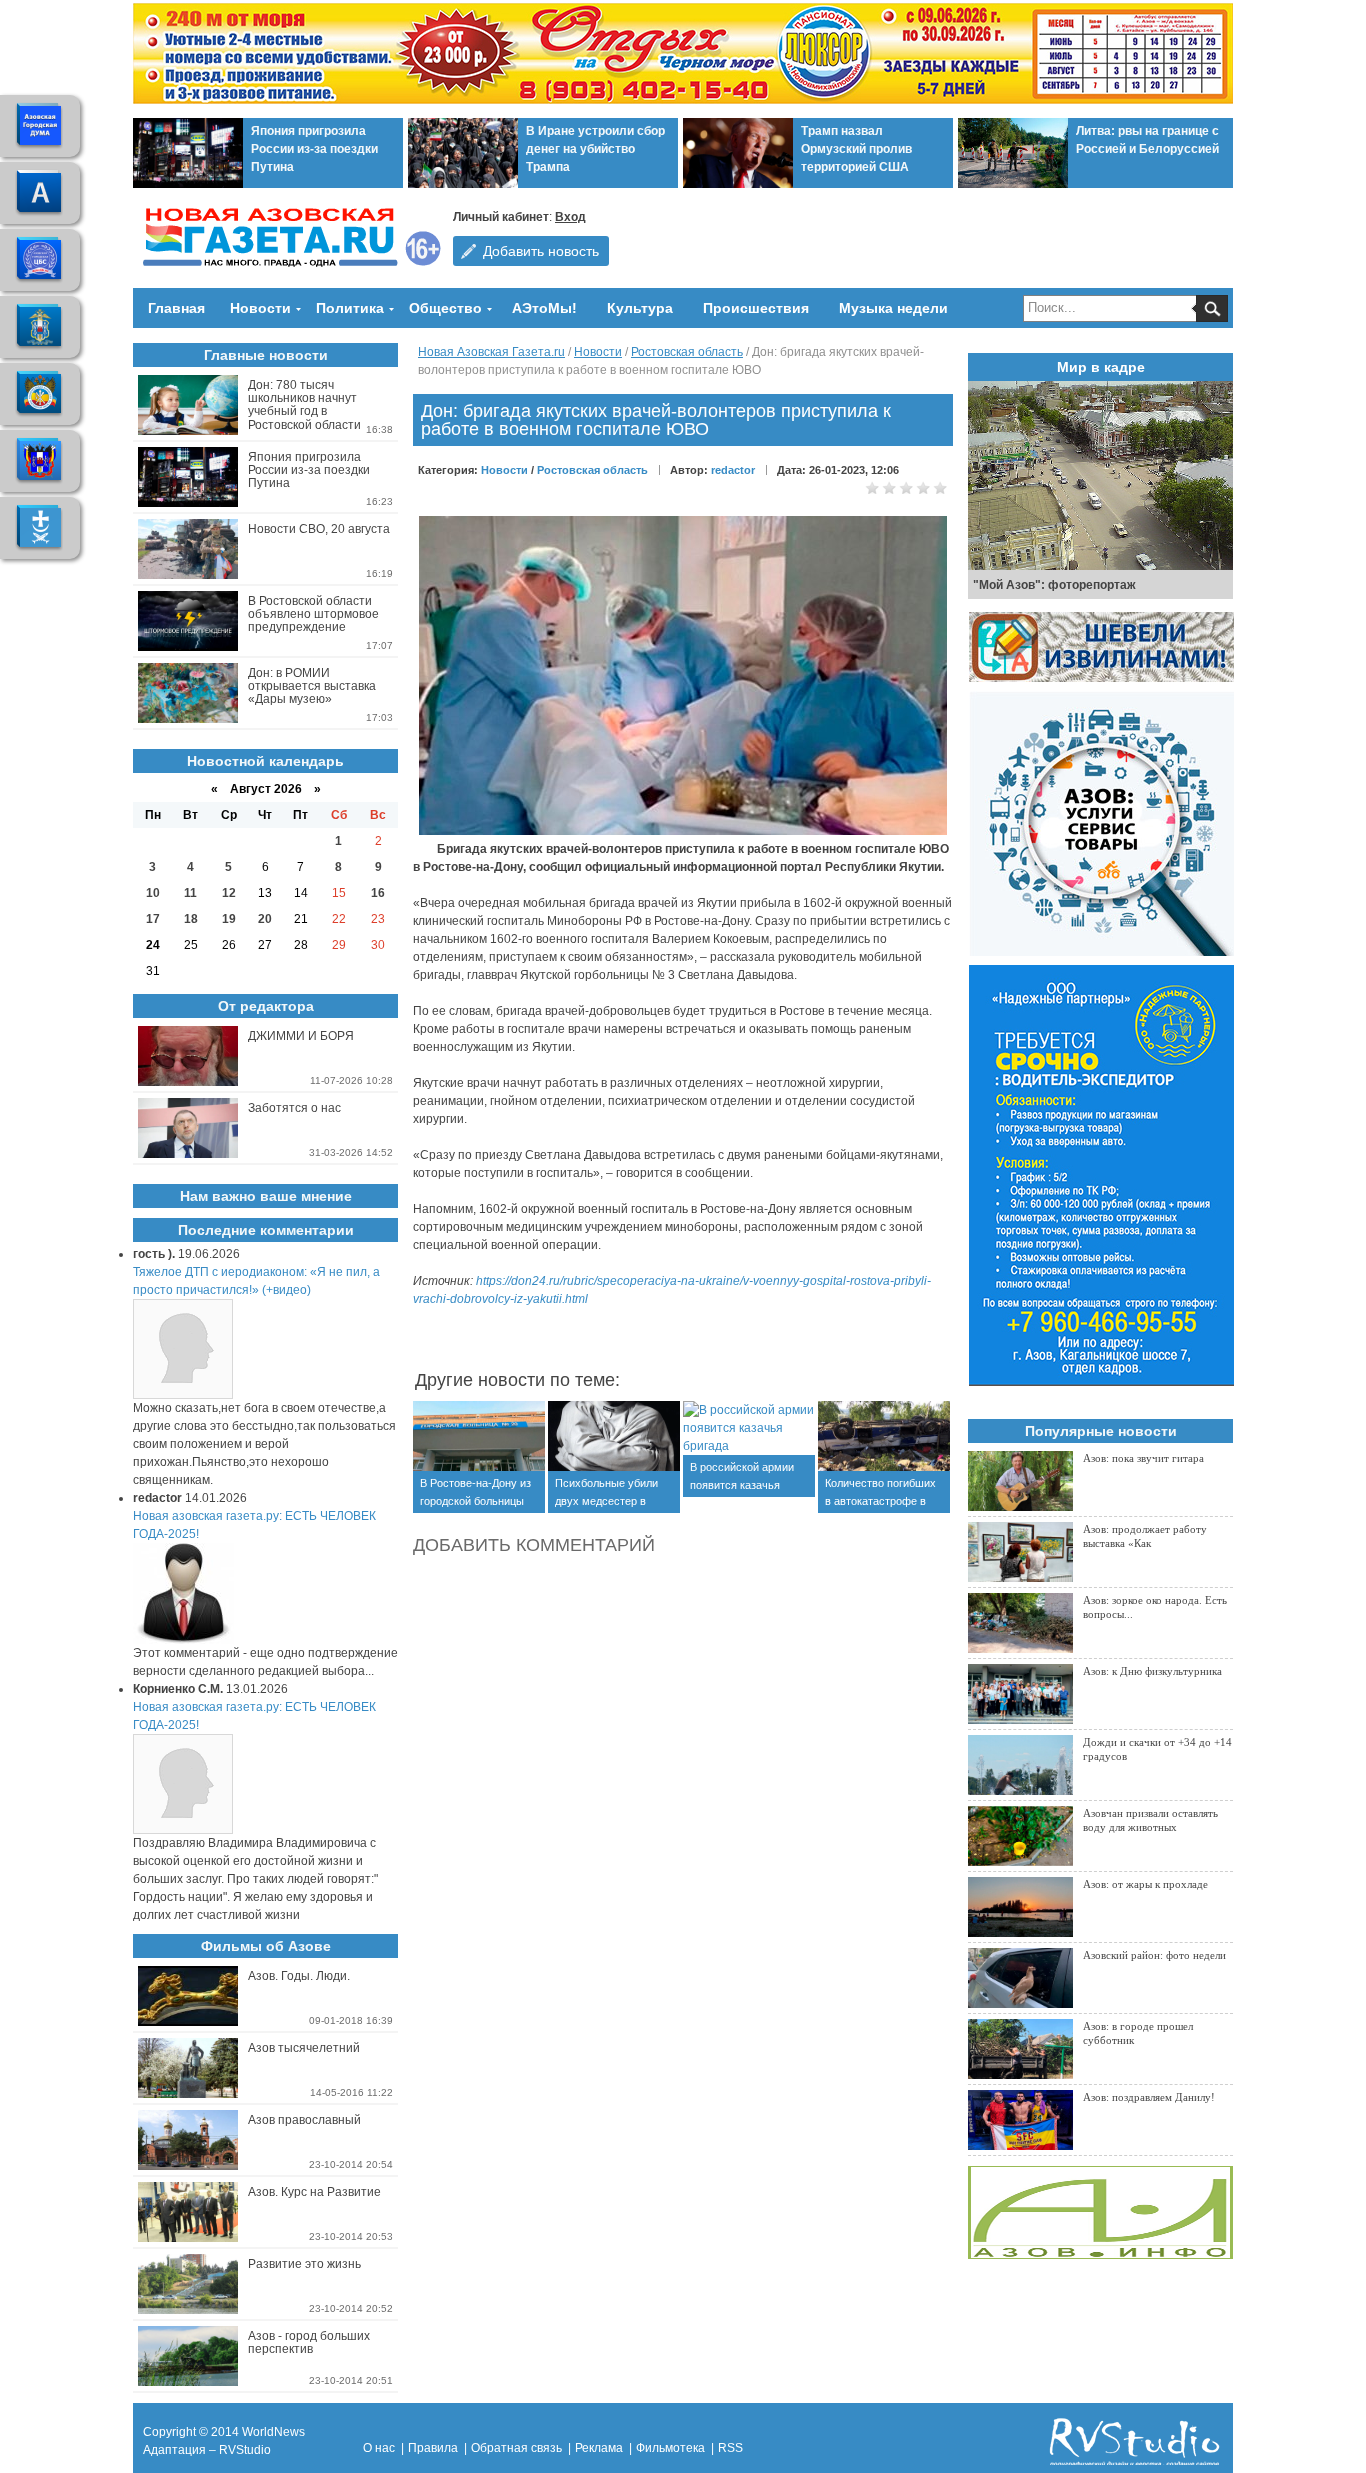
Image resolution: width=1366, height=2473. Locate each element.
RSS (730, 2448)
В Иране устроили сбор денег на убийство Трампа (595, 149)
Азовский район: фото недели (1154, 1955)
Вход (570, 217)
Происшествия (756, 308)
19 (229, 919)
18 (191, 919)
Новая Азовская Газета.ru (491, 352)
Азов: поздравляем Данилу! (1149, 2097)
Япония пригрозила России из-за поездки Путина (314, 149)
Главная (176, 308)
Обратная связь (516, 2448)
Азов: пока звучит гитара (1143, 1458)
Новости (260, 308)
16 (378, 893)
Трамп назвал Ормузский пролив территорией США (856, 149)
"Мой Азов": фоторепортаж (1054, 585)
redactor (733, 470)
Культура (640, 308)
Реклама (599, 2448)
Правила (433, 2448)
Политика (350, 308)
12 (229, 893)
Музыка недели (893, 308)
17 (153, 919)
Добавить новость (541, 251)
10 (153, 893)
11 (190, 893)
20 (265, 919)
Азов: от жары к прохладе (1145, 1884)
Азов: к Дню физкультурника (1152, 1671)
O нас (379, 2448)
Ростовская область (687, 352)
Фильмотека (670, 2448)
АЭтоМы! (544, 308)
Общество (445, 308)
